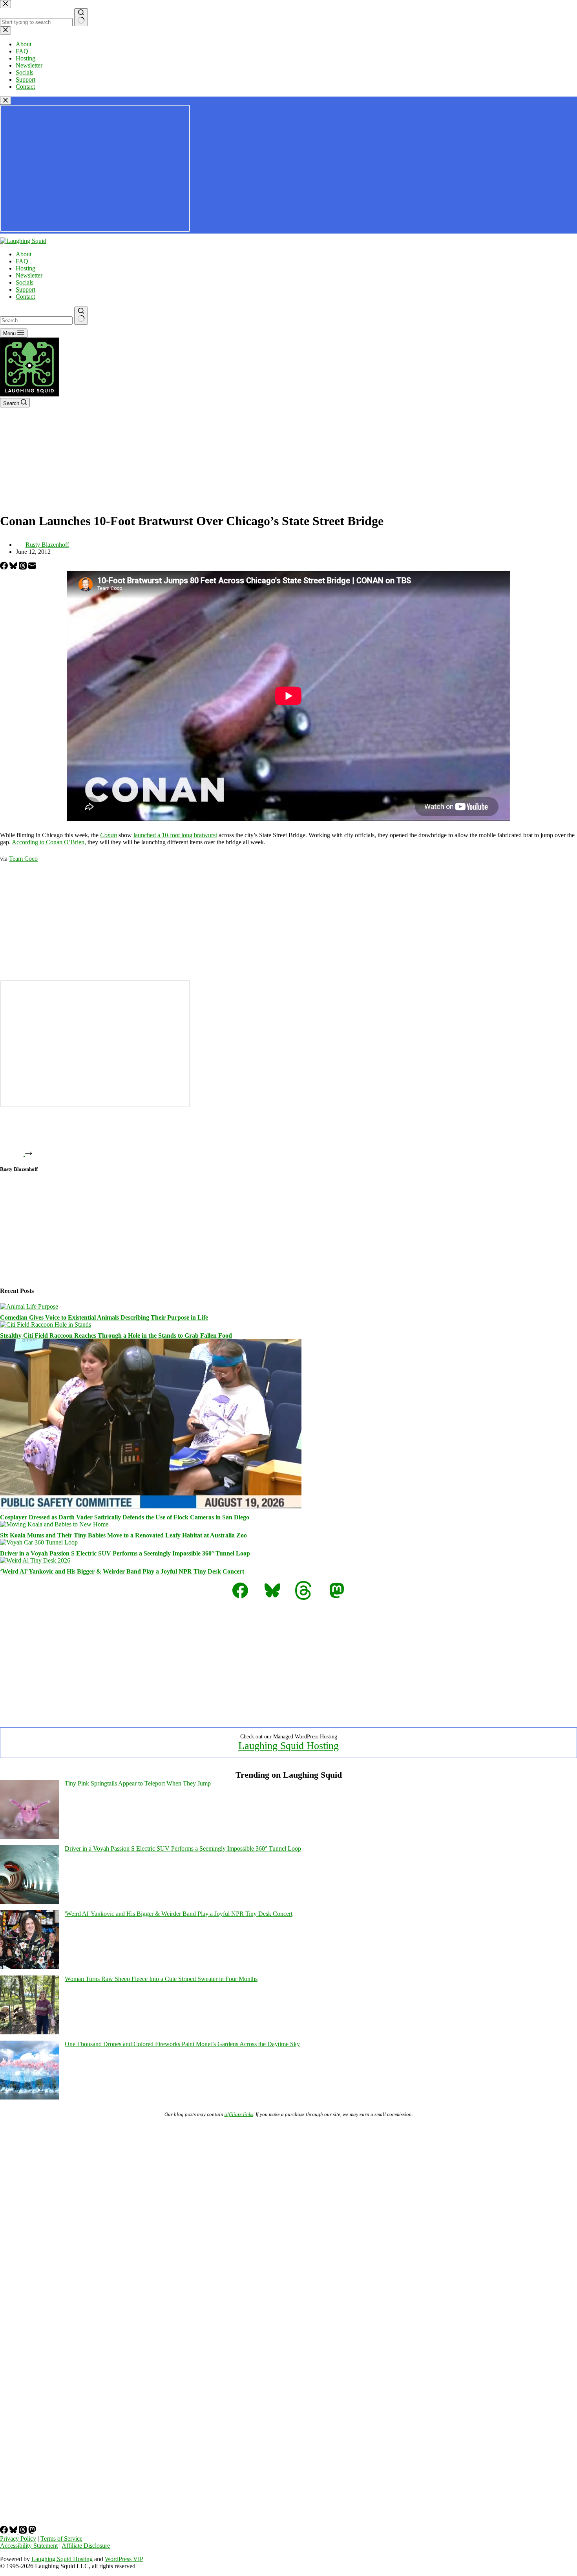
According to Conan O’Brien (48, 842)
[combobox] (36, 320)
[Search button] (81, 316)
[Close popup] (5, 101)
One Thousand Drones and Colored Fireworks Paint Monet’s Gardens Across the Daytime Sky (182, 2044)
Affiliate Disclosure (86, 2546)
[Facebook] (5, 567)
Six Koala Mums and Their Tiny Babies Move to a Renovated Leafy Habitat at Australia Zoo (123, 1535)
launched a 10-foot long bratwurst (175, 835)
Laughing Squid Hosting (288, 1746)
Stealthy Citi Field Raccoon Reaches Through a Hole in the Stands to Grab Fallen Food (116, 1335)
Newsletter (29, 275)
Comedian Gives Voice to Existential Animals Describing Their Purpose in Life (104, 1317)
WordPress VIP (124, 2559)
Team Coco (23, 859)
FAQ (22, 261)
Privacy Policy (18, 2539)
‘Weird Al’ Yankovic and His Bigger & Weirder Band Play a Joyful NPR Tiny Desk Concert (122, 1571)
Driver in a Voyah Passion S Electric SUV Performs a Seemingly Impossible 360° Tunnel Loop (125, 1553)
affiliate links (239, 2114)
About (24, 254)
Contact (25, 297)
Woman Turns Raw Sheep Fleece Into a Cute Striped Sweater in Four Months (161, 1979)
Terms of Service (61, 2539)
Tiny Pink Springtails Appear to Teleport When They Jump (138, 1783)
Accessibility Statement (29, 2546)
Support (26, 289)
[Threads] (24, 567)
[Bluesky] (14, 567)
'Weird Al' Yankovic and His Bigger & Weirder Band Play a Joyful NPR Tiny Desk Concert (179, 1914)
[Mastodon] (32, 2531)
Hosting (26, 268)
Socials (25, 282)
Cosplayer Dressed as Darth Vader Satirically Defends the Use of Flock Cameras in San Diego (125, 1517)
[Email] (32, 567)
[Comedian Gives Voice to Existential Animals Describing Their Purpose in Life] (29, 1306)
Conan (109, 835)
